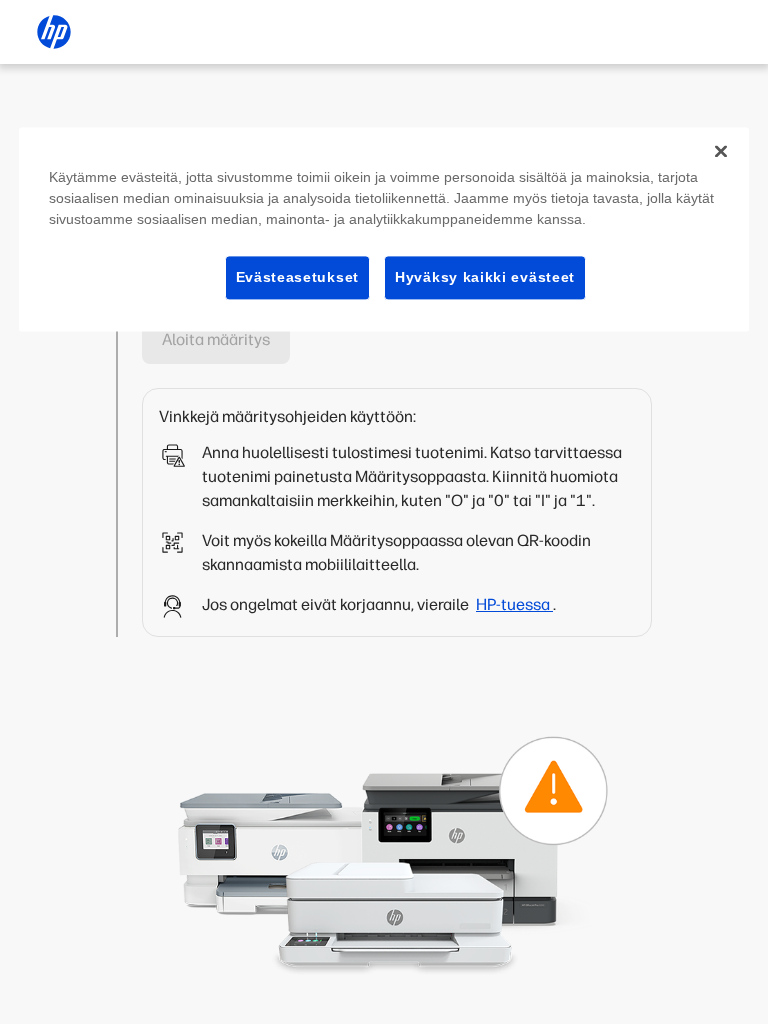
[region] (384, 229)
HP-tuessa (514, 604)
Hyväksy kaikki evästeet (485, 277)
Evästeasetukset (298, 277)
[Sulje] (721, 151)
